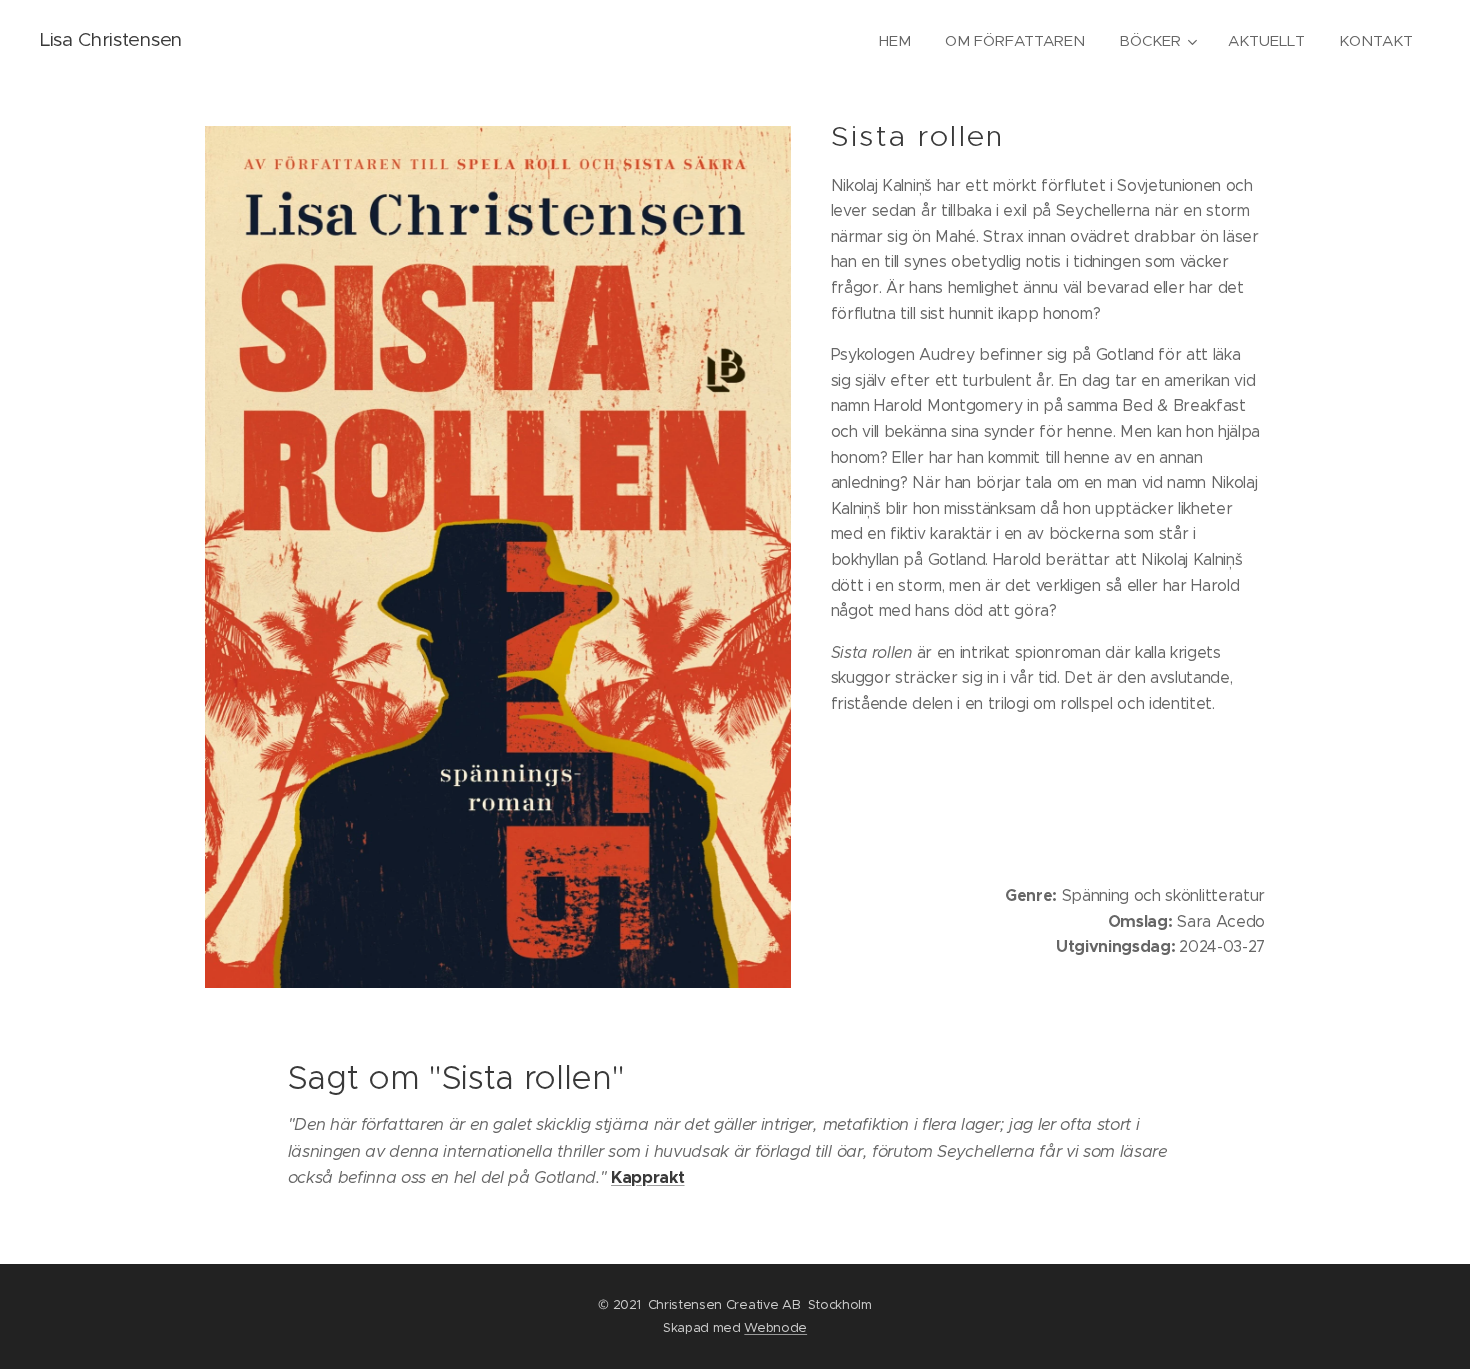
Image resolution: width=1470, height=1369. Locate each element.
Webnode (775, 1327)
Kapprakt (647, 1177)
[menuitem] (895, 41)
